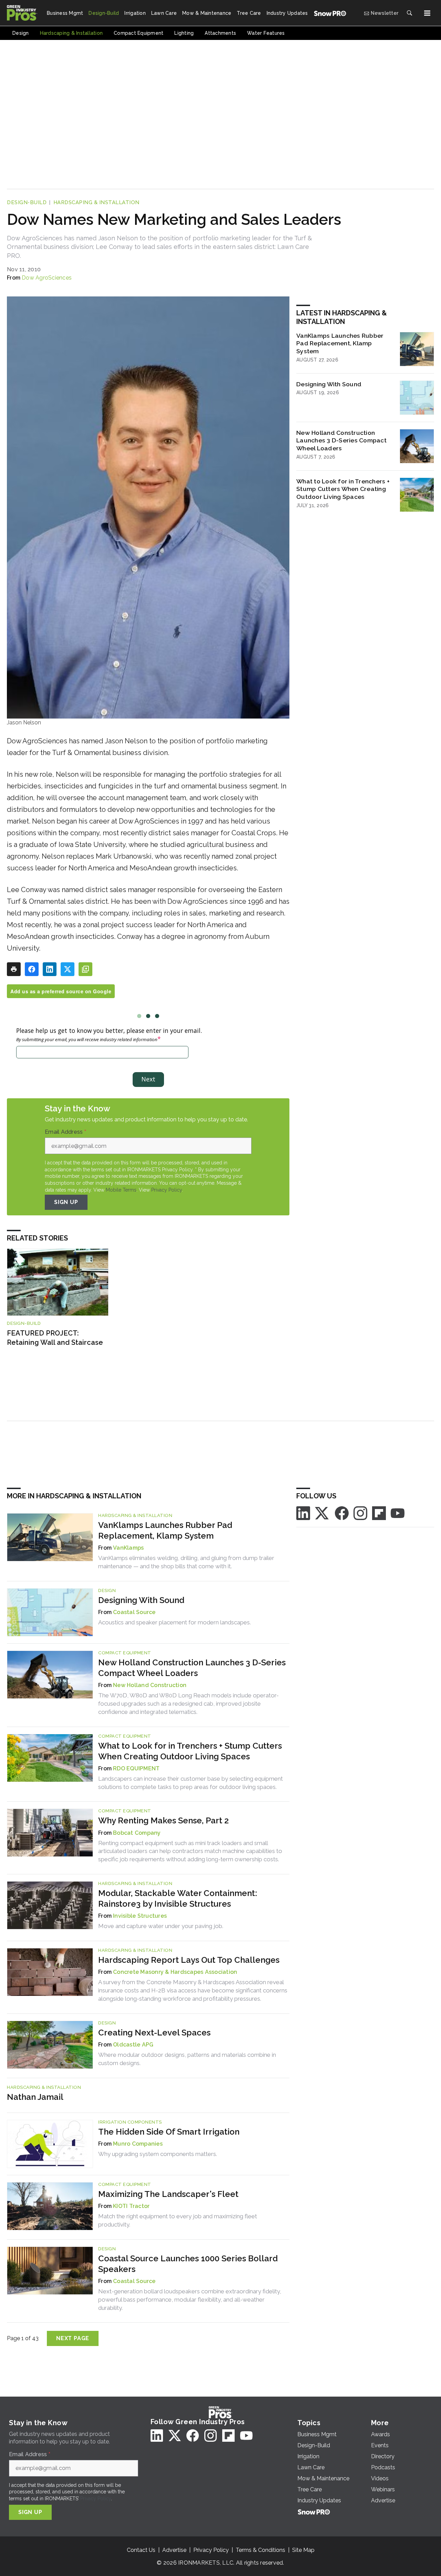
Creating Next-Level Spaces (154, 2033)
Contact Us (141, 2550)
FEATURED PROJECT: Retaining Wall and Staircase (55, 1338)
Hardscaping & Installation (96, 202)
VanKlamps (128, 1548)
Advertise (174, 2550)
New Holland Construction (150, 1685)
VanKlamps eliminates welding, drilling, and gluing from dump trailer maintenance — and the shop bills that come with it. (186, 1562)
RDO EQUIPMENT (136, 1768)
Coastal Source (134, 1612)
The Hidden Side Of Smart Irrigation (169, 2132)
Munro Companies (138, 2144)
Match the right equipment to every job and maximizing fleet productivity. (178, 2220)
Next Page (73, 2338)
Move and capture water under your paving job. (161, 1926)
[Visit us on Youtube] (398, 1513)
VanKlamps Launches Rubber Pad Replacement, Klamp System (340, 343)
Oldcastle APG (133, 2045)
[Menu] (427, 13)
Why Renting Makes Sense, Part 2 (163, 1820)
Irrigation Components (130, 2122)
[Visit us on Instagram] (360, 1513)
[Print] (14, 969)
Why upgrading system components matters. (158, 2154)
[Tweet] (68, 969)
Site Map (303, 2550)
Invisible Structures (140, 1916)
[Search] (409, 13)
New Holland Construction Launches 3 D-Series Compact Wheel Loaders (341, 441)
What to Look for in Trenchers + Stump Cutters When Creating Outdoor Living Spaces (343, 489)
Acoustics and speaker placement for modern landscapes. (175, 1622)
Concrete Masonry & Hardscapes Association (175, 1972)
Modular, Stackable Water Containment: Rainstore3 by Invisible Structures (178, 1898)
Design (107, 1590)
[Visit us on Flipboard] (379, 1513)
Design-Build (27, 202)
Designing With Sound (329, 384)
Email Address (65, 1132)
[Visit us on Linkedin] (303, 1513)
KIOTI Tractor (131, 2206)
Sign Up (66, 1202)
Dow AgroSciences (47, 278)
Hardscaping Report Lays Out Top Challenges (189, 1960)
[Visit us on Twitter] (322, 1513)
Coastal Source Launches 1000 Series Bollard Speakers (188, 2264)
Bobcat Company (137, 1833)
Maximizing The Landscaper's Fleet (168, 2194)
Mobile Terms (121, 1190)
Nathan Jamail (35, 2097)
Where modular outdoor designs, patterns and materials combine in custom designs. (187, 2059)
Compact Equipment (125, 1653)
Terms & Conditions (260, 2550)
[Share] (32, 969)
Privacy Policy (167, 1190)
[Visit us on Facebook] (342, 1513)
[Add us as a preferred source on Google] (85, 969)
